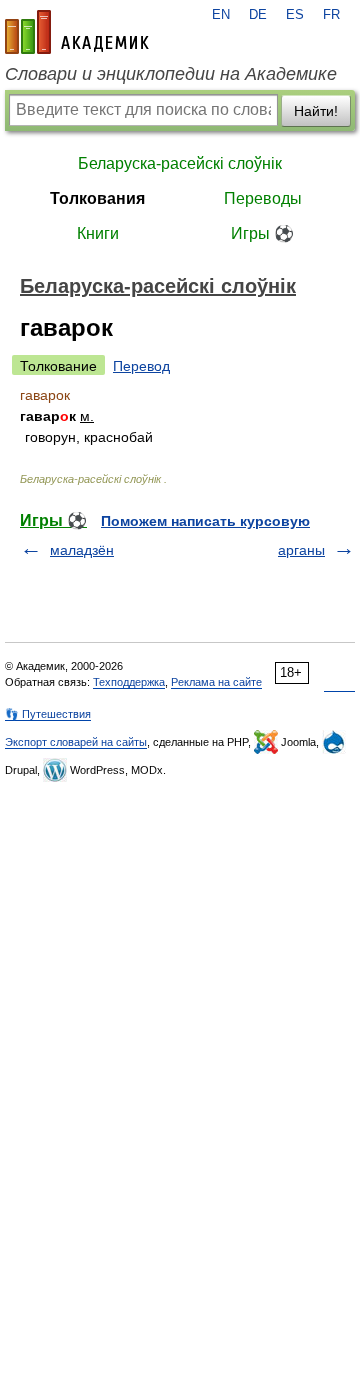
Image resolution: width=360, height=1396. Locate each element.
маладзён (82, 550)
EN (221, 15)
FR (331, 15)
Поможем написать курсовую (205, 521)
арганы (301, 550)
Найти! (316, 111)
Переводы (263, 198)
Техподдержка (129, 682)
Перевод (141, 366)
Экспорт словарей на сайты (76, 742)
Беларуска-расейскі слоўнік (180, 163)
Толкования (97, 198)
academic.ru (77, 32)
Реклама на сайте (216, 682)
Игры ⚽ (262, 233)
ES (295, 15)
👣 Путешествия (48, 714)
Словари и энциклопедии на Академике (171, 74)
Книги (98, 233)
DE (258, 15)
